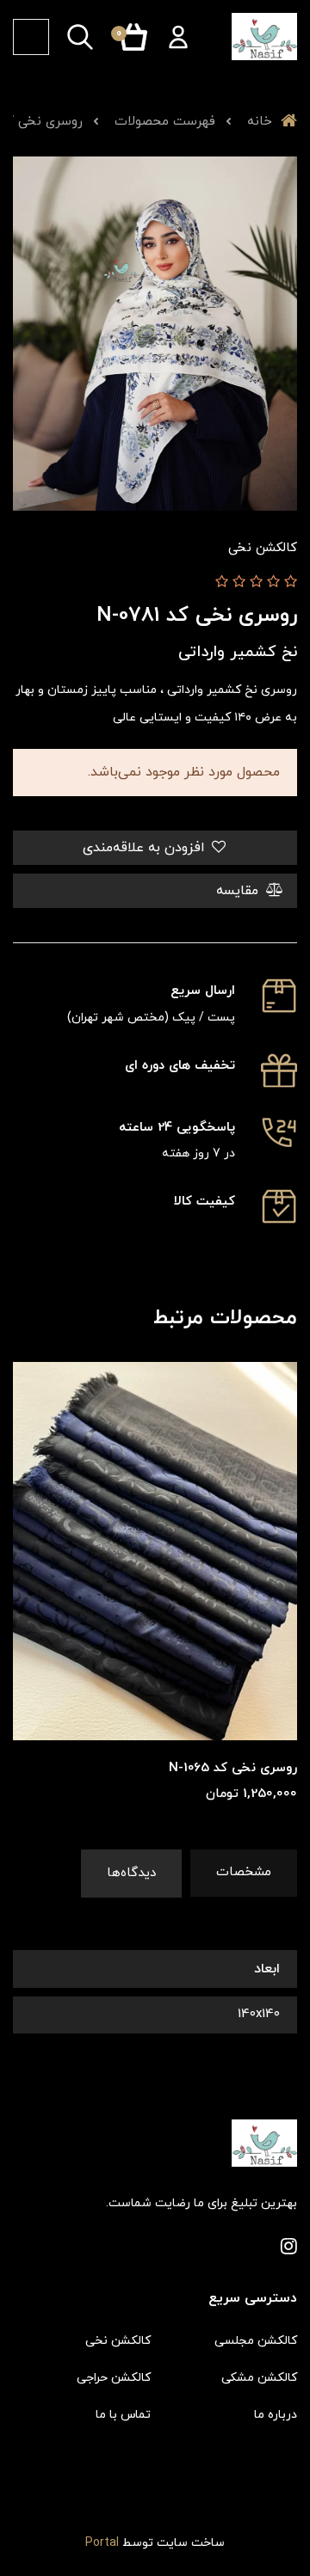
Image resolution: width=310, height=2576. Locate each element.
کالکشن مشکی (259, 2378)
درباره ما (276, 2415)
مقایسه (239, 891)
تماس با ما (123, 2415)
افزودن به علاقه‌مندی (146, 848)
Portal (102, 2543)
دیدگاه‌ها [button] (131, 1873)
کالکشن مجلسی (256, 2341)
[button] (178, 37)
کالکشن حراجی (114, 2378)
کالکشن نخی (118, 2341)
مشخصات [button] (244, 1872)
